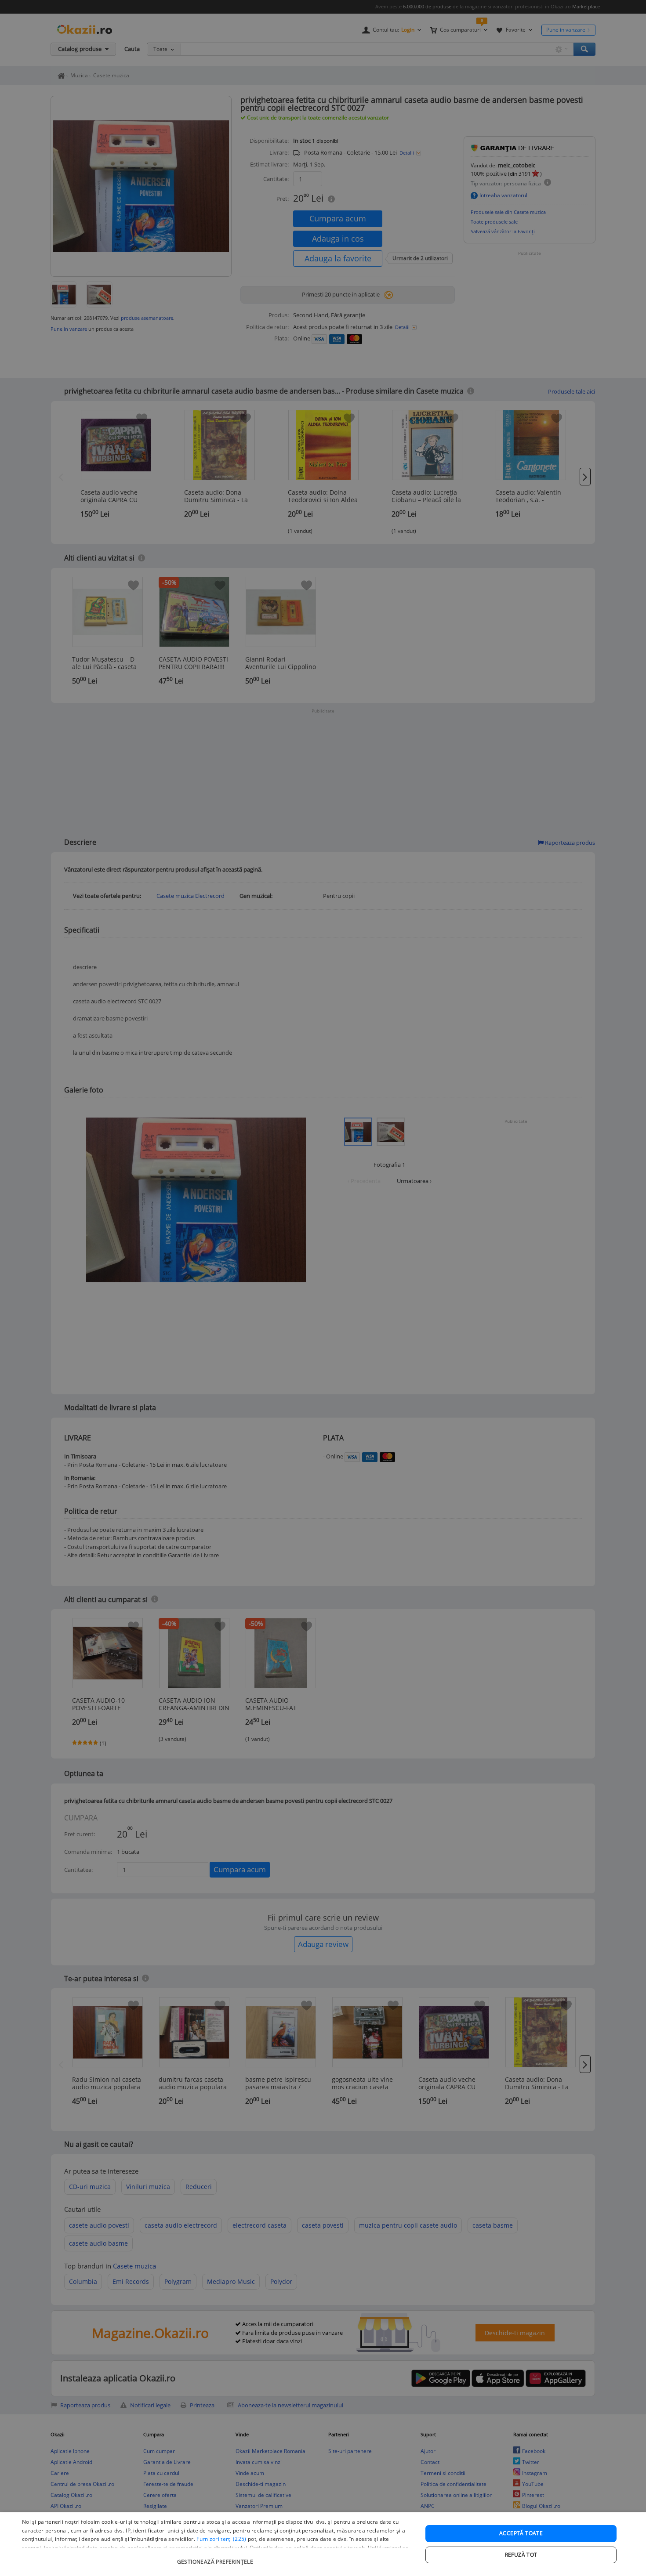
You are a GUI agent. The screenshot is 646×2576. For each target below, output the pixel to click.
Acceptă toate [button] (521, 2533)
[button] (216, 2557)
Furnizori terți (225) (221, 2539)
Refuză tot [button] (521, 2555)
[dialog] (323, 2544)
